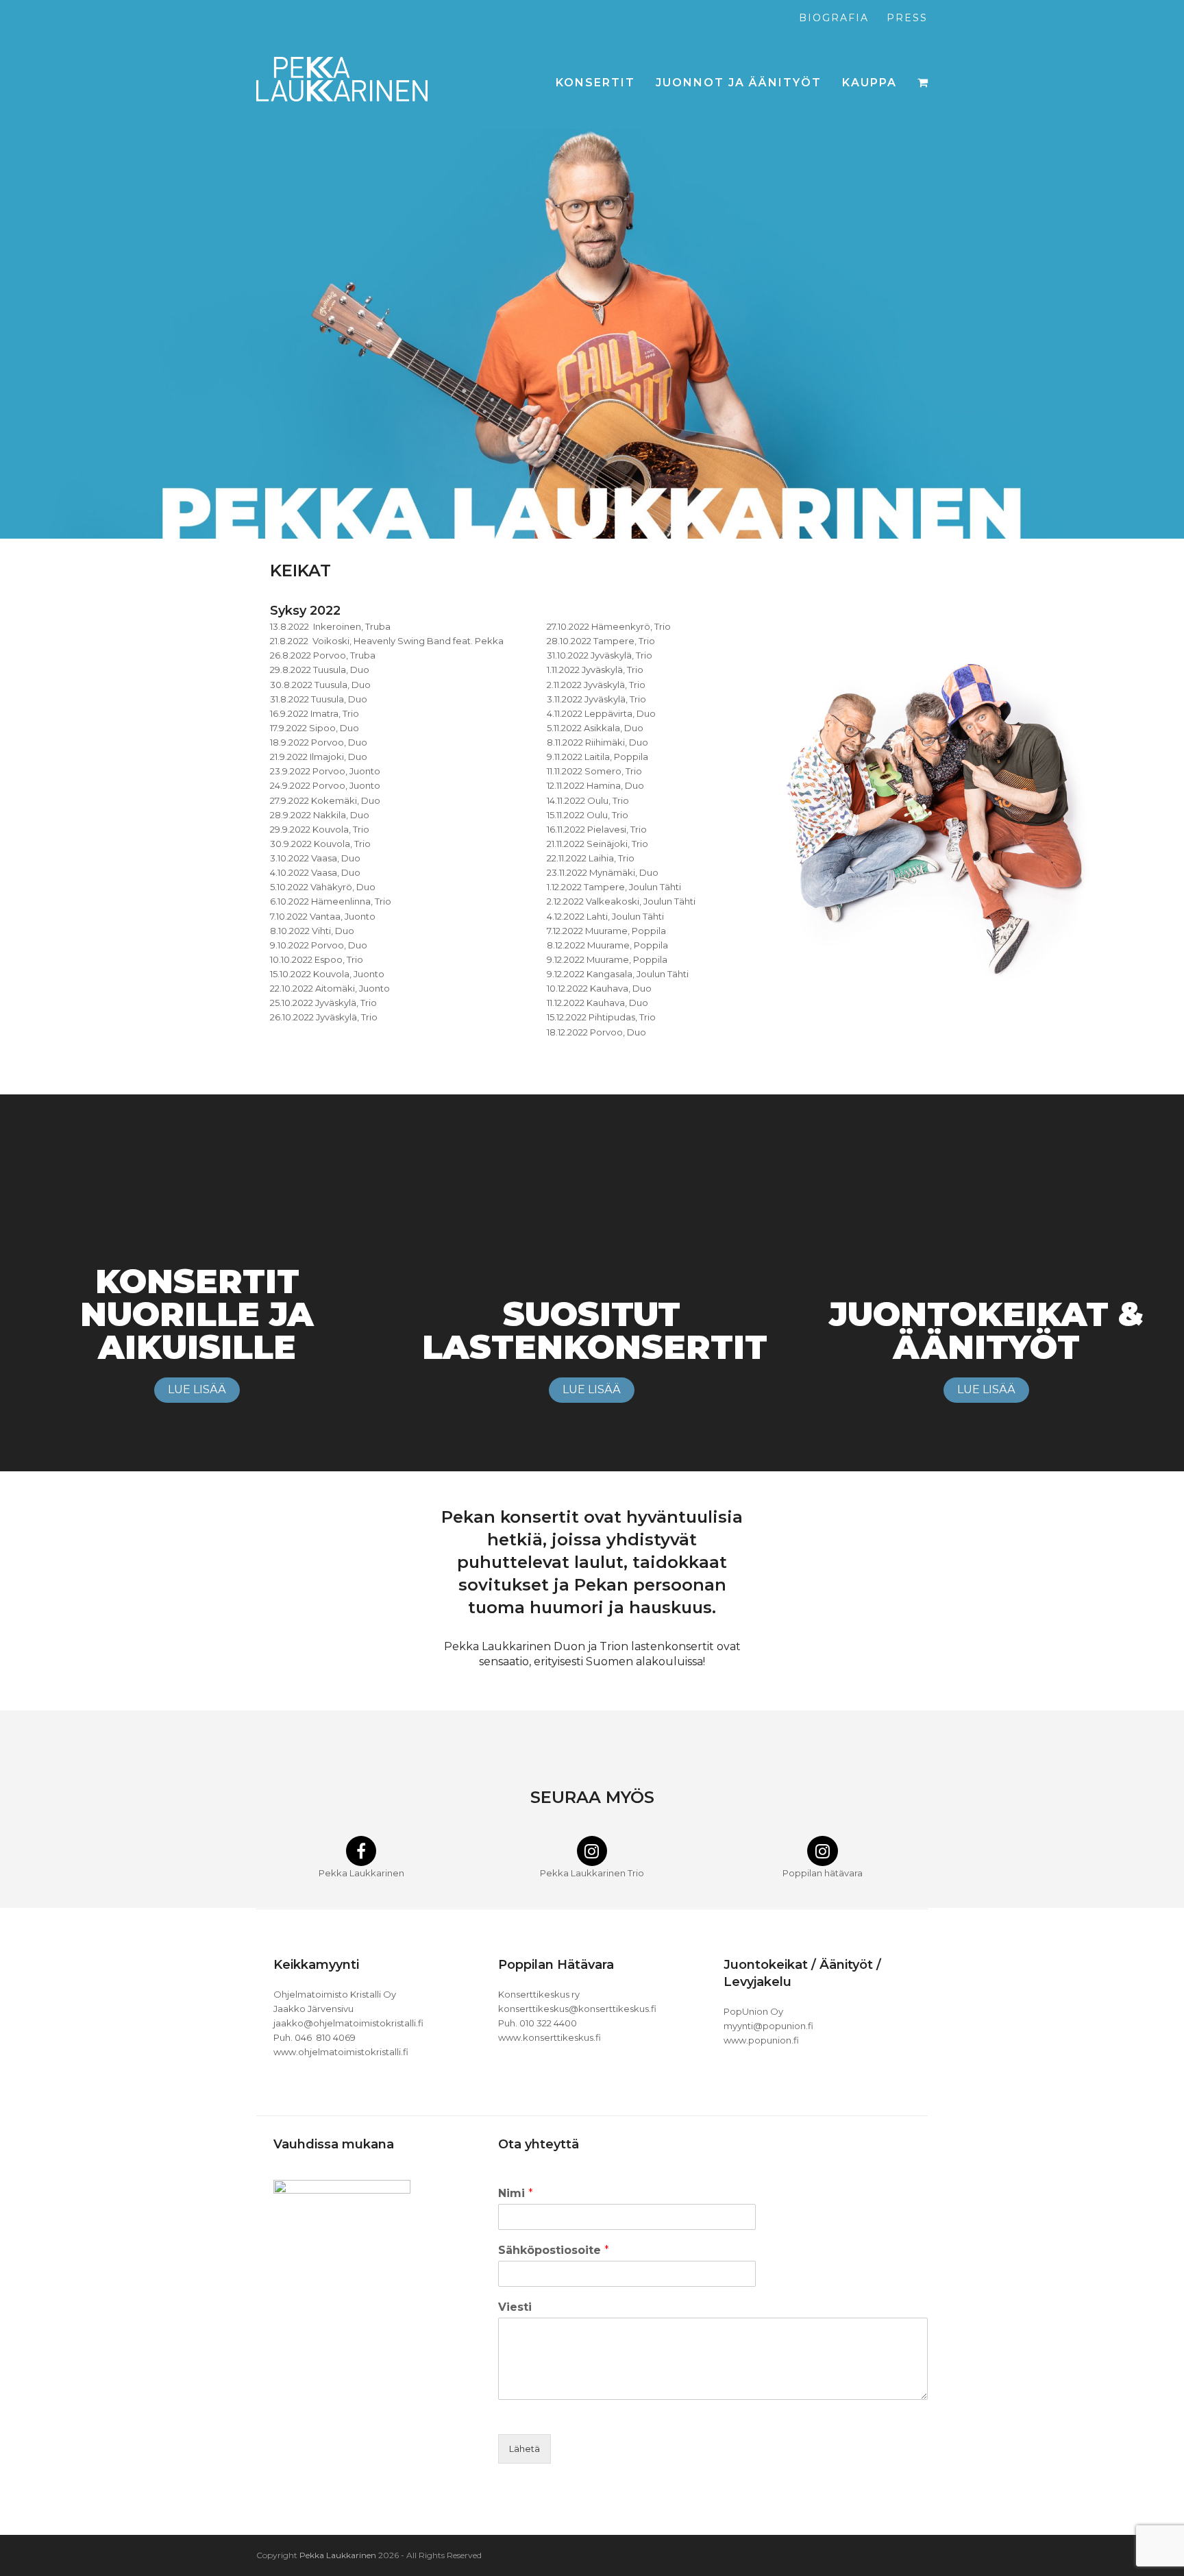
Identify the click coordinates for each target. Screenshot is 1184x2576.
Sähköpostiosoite (554, 2250)
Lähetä (525, 2449)
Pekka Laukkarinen (338, 2555)
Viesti (515, 2307)
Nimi (516, 2193)
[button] (923, 83)
